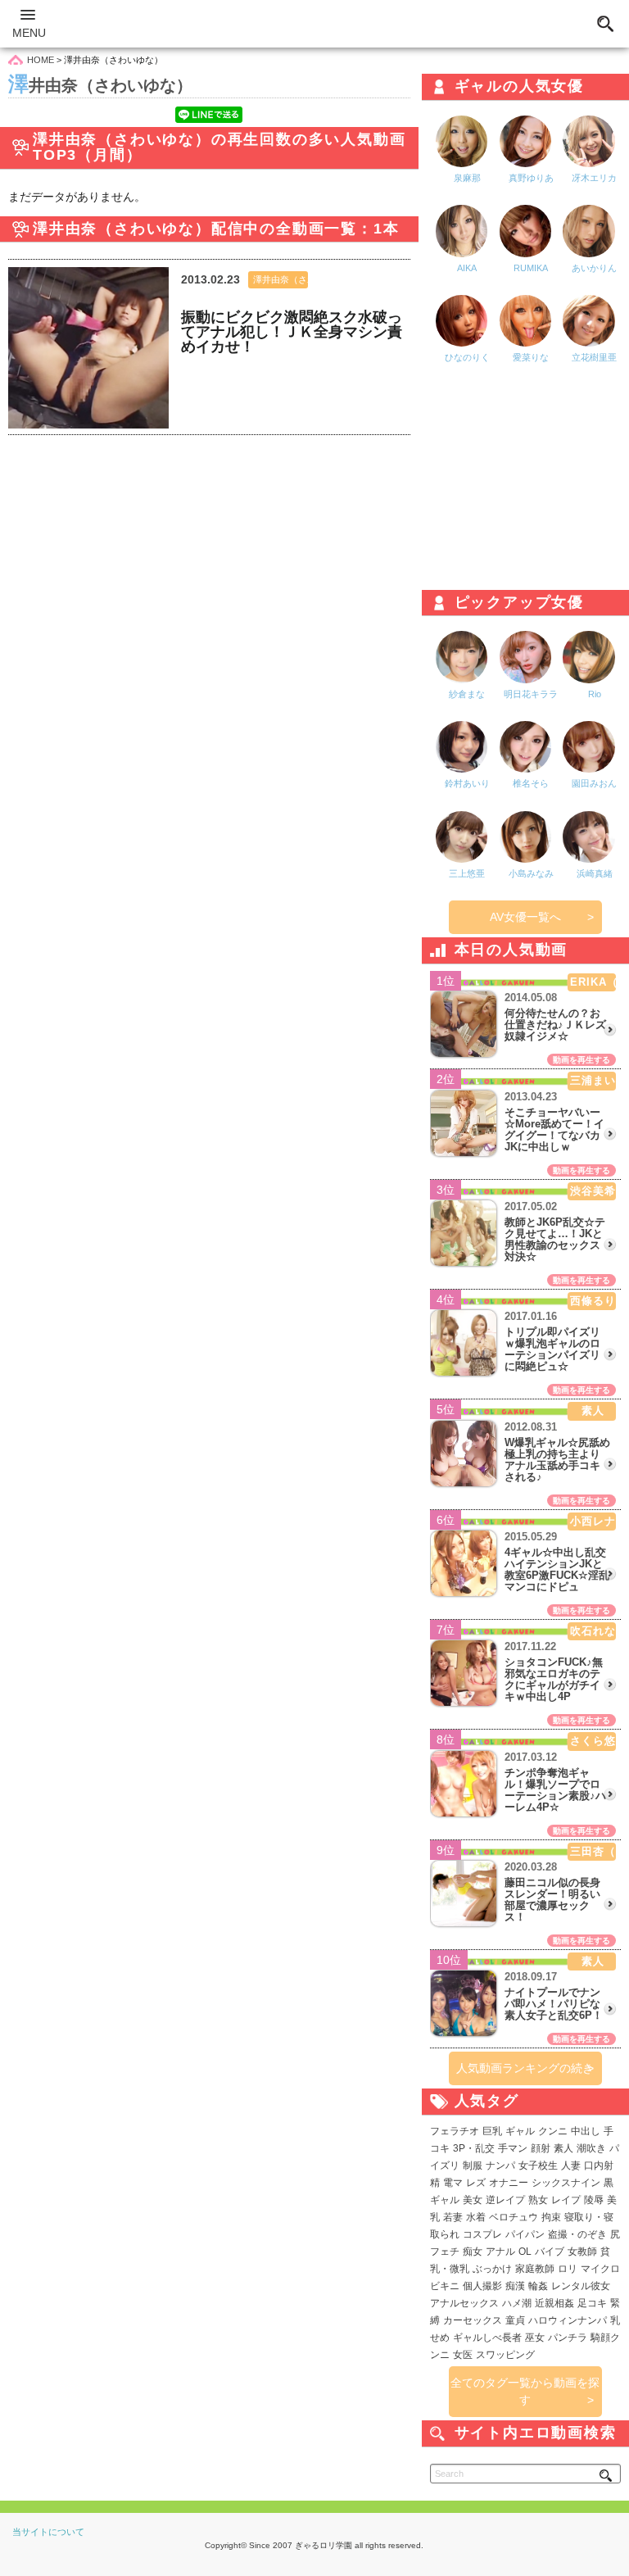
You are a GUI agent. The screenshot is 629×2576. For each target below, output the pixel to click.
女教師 (582, 2252)
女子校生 (538, 2166)
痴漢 (515, 2286)
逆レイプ (505, 2200)
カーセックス (473, 2320)
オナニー (509, 2183)
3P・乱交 (474, 2148)
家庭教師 (535, 2269)
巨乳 (492, 2131)
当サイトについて (48, 2532)
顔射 (541, 2148)
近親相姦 (554, 2303)
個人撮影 (482, 2286)
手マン (513, 2148)
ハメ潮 (517, 2303)
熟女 (538, 2200)
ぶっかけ (492, 2269)
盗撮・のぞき (577, 2234)
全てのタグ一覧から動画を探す (525, 2391)
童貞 (515, 2320)
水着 (476, 2217)
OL (525, 2252)
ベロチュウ (514, 2217)
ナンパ (500, 2166)
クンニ (553, 2131)
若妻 (453, 2217)
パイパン (525, 2234)
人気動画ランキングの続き (525, 2068)
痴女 (473, 2252)
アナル (500, 2252)
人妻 (571, 2166)
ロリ (568, 2269)
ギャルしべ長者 (487, 2338)
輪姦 (538, 2286)
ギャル (520, 2131)
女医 (463, 2355)
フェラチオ (455, 2131)
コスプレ (482, 2234)
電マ (453, 2183)
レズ (476, 2183)
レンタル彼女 (581, 2286)
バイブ (550, 2252)
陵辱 (594, 2200)
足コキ (592, 2303)
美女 (473, 2200)
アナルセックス (464, 2303)
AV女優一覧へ (525, 917)
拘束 (551, 2217)
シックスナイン (566, 2183)
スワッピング (505, 2355)
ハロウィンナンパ (568, 2320)
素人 (563, 2148)
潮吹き (591, 2148)
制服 (473, 2166)
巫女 (535, 2338)
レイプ (566, 2200)
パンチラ (568, 2338)
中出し (586, 2131)
